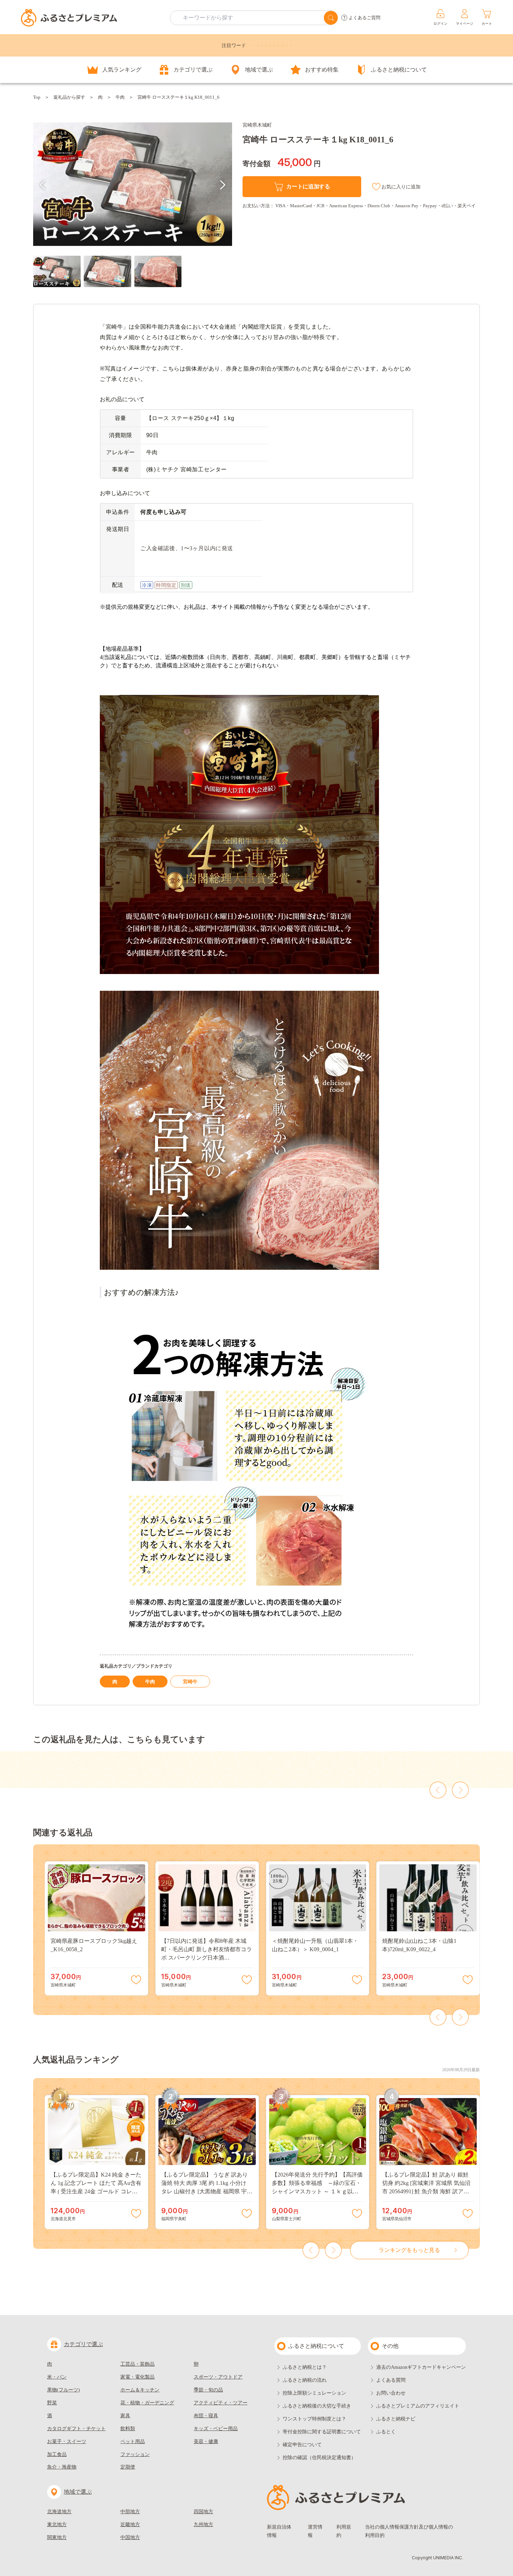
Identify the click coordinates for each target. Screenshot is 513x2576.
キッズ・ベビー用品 (216, 2429)
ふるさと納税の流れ (305, 2380)
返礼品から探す (69, 97)
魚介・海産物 (62, 2467)
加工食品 (57, 2454)
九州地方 (203, 2525)
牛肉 (120, 97)
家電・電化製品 (137, 2377)
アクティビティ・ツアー (221, 2403)
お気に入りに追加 (401, 187)
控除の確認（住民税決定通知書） (319, 2458)
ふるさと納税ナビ (396, 2419)
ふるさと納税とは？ (305, 2367)
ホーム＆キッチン (140, 2390)
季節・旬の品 (208, 2390)
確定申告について (302, 2445)
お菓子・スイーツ (67, 2442)
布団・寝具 (206, 2416)
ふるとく (386, 2432)
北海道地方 (59, 2512)
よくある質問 (391, 2380)
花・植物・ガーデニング (147, 2403)
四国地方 (203, 2512)
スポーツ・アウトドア (218, 2377)
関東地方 (57, 2537)
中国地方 (130, 2537)
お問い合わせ (391, 2393)
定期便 (128, 2467)
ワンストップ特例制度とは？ (314, 2419)
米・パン (57, 2377)
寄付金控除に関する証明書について (322, 2432)
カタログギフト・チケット (76, 2429)
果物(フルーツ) (64, 2390)
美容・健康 (206, 2442)
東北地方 (57, 2525)
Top (37, 97)
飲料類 (128, 2429)
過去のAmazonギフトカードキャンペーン (421, 2367)
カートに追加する (308, 186)
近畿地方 (130, 2525)
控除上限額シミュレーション (314, 2393)
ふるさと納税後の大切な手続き (317, 2406)
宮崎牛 (190, 1682)
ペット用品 (133, 2442)
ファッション (135, 2454)
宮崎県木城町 (257, 125)
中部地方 (130, 2512)
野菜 (52, 2403)
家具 (125, 2416)
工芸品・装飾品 (137, 2364)
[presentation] (43, 185)
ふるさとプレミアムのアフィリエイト (418, 2406)
